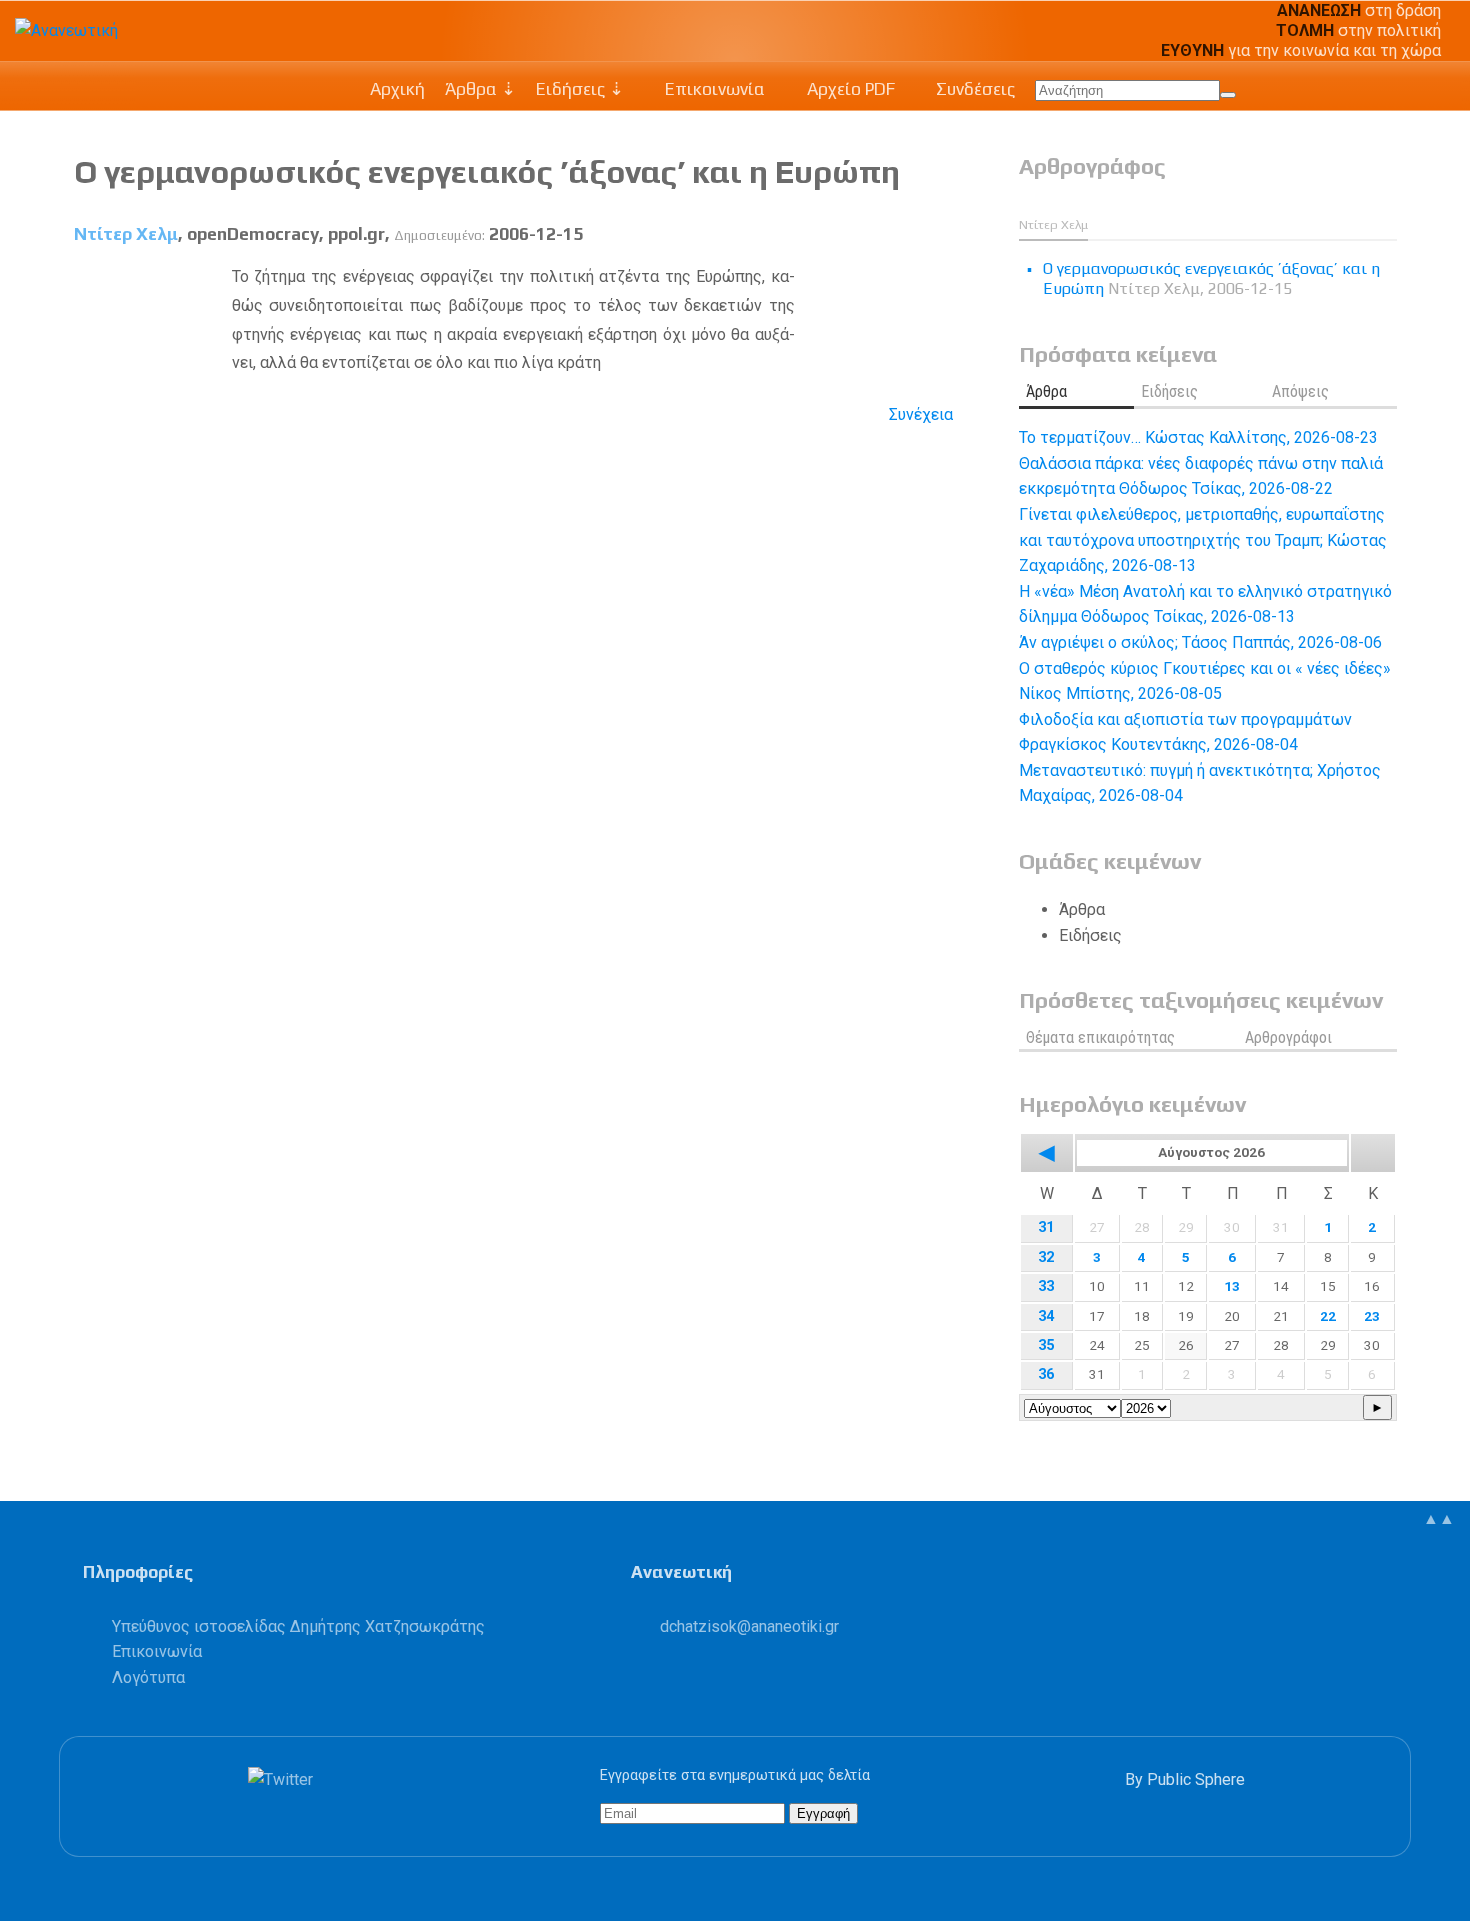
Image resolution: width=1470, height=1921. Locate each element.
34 (1046, 1316)
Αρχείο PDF (849, 89)
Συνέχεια (921, 414)
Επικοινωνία (713, 89)
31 (1046, 1227)
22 (1328, 1316)
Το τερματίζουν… (1198, 437)
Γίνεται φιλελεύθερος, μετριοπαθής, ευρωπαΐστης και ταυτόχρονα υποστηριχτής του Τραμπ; (1203, 540)
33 (1046, 1286)
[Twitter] (284, 1779)
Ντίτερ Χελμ (126, 234)
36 (1046, 1374)
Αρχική (397, 89)
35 (1046, 1345)
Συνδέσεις (973, 89)
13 (1232, 1286)
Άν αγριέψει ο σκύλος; (1200, 642)
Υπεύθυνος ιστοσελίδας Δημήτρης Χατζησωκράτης (298, 1626)
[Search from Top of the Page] (1228, 95)
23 (1372, 1316)
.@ (749, 1626)
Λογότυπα (148, 1677)
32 (1046, 1257)
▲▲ (1439, 1518)
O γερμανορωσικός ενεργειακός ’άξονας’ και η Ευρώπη (487, 171)
